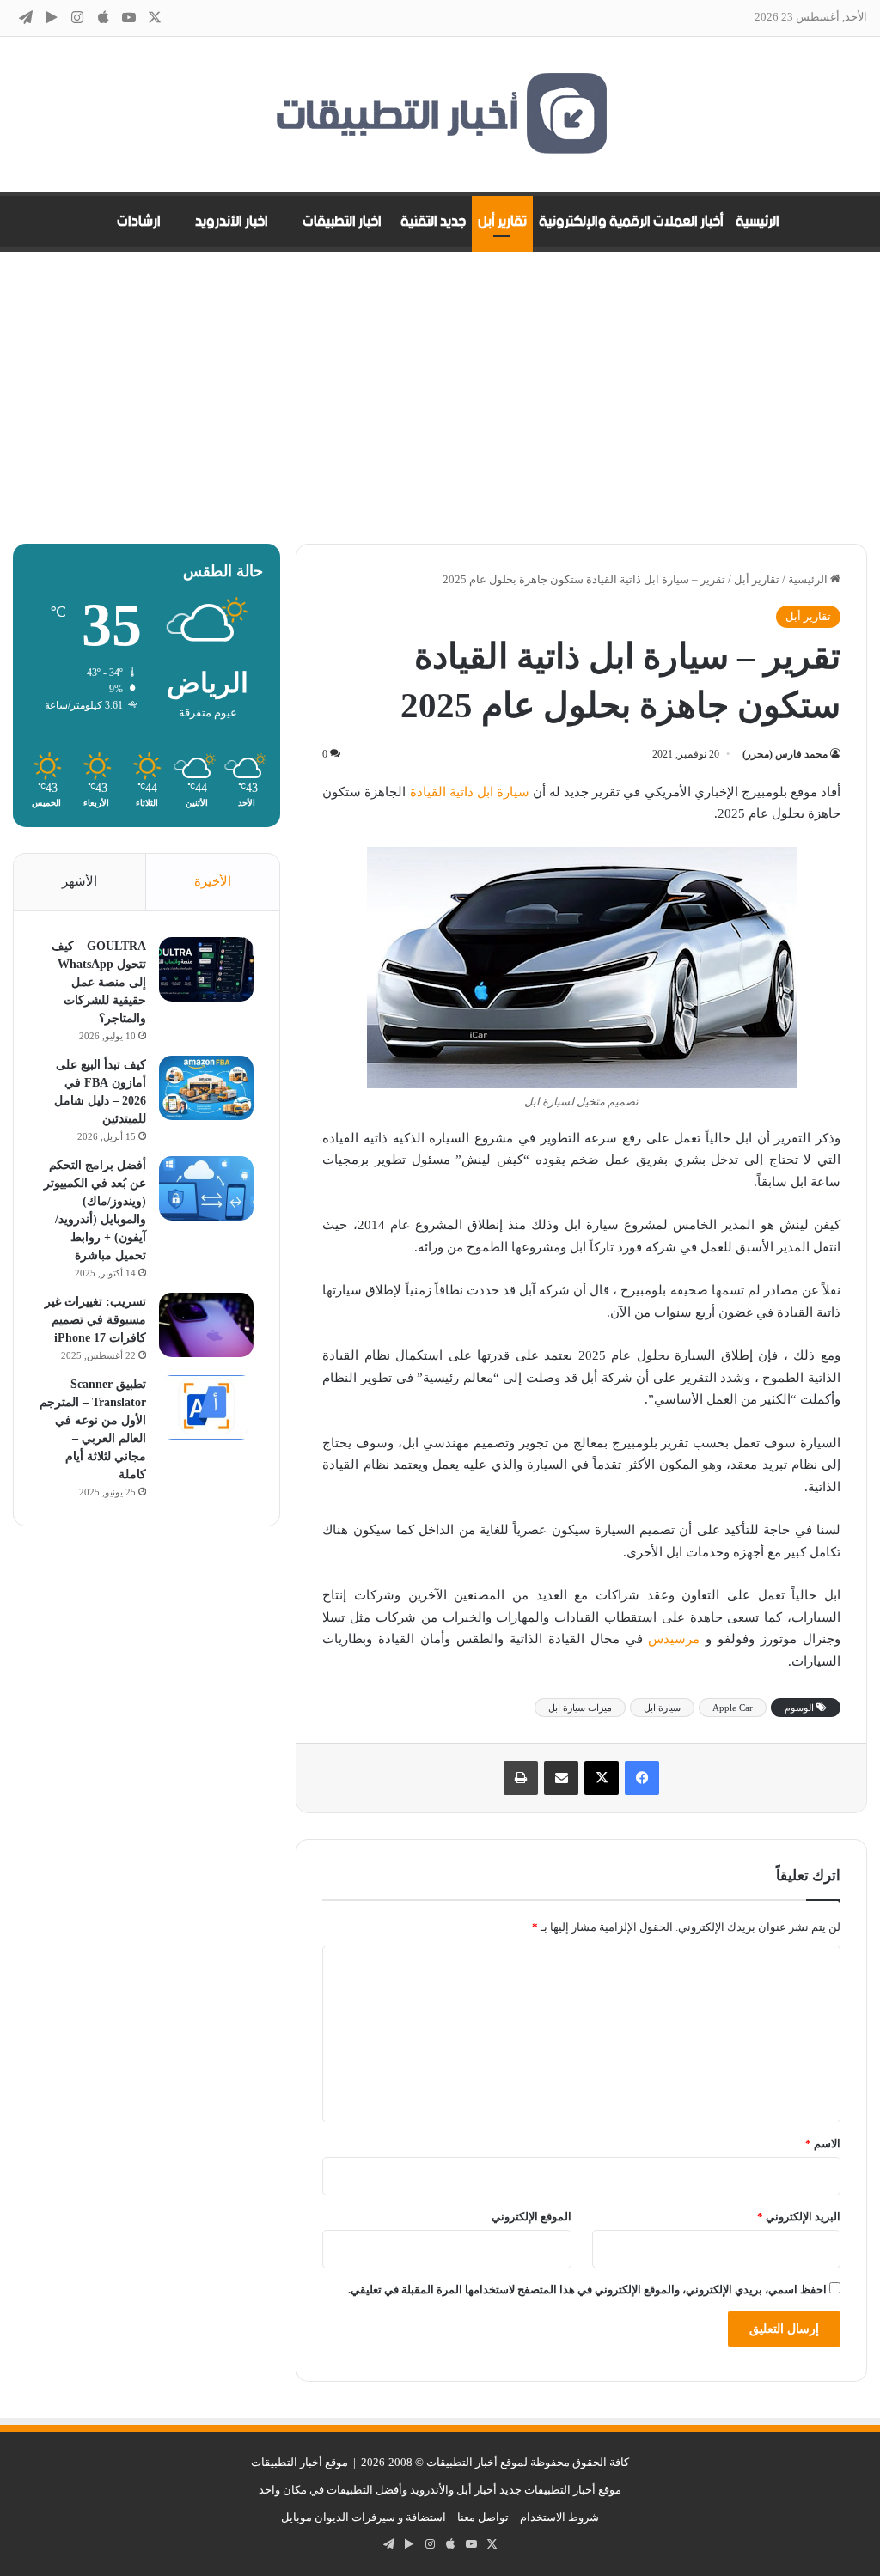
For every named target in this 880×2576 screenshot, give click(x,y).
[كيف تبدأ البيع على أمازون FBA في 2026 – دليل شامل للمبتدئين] (206, 1088)
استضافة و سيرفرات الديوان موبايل (364, 2517)
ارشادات (139, 222)
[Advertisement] (440, 398)
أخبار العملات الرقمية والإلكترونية (631, 222)
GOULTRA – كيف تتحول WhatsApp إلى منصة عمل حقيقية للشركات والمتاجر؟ (99, 982)
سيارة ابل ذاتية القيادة (470, 792)
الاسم (823, 2144)
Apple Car (733, 1708)
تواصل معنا (483, 2517)
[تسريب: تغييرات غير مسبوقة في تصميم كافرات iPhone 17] (206, 1325)
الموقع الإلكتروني (532, 2217)
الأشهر (79, 881)
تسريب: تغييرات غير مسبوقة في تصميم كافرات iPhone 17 (95, 1320)
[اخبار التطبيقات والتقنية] (440, 114)
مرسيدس (674, 1639)
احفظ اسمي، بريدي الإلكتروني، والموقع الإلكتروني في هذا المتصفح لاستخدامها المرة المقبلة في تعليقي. (587, 2290)
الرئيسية (758, 222)
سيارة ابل (662, 1708)
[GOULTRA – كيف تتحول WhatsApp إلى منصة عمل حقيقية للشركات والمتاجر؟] (206, 969)
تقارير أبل (502, 222)
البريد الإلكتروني (799, 2217)
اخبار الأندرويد (232, 222)
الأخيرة (213, 881)
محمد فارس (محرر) (785, 754)
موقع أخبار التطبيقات (299, 2462)
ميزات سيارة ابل (580, 1708)
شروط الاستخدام (559, 2517)
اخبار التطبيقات (342, 222)
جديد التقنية (433, 222)
